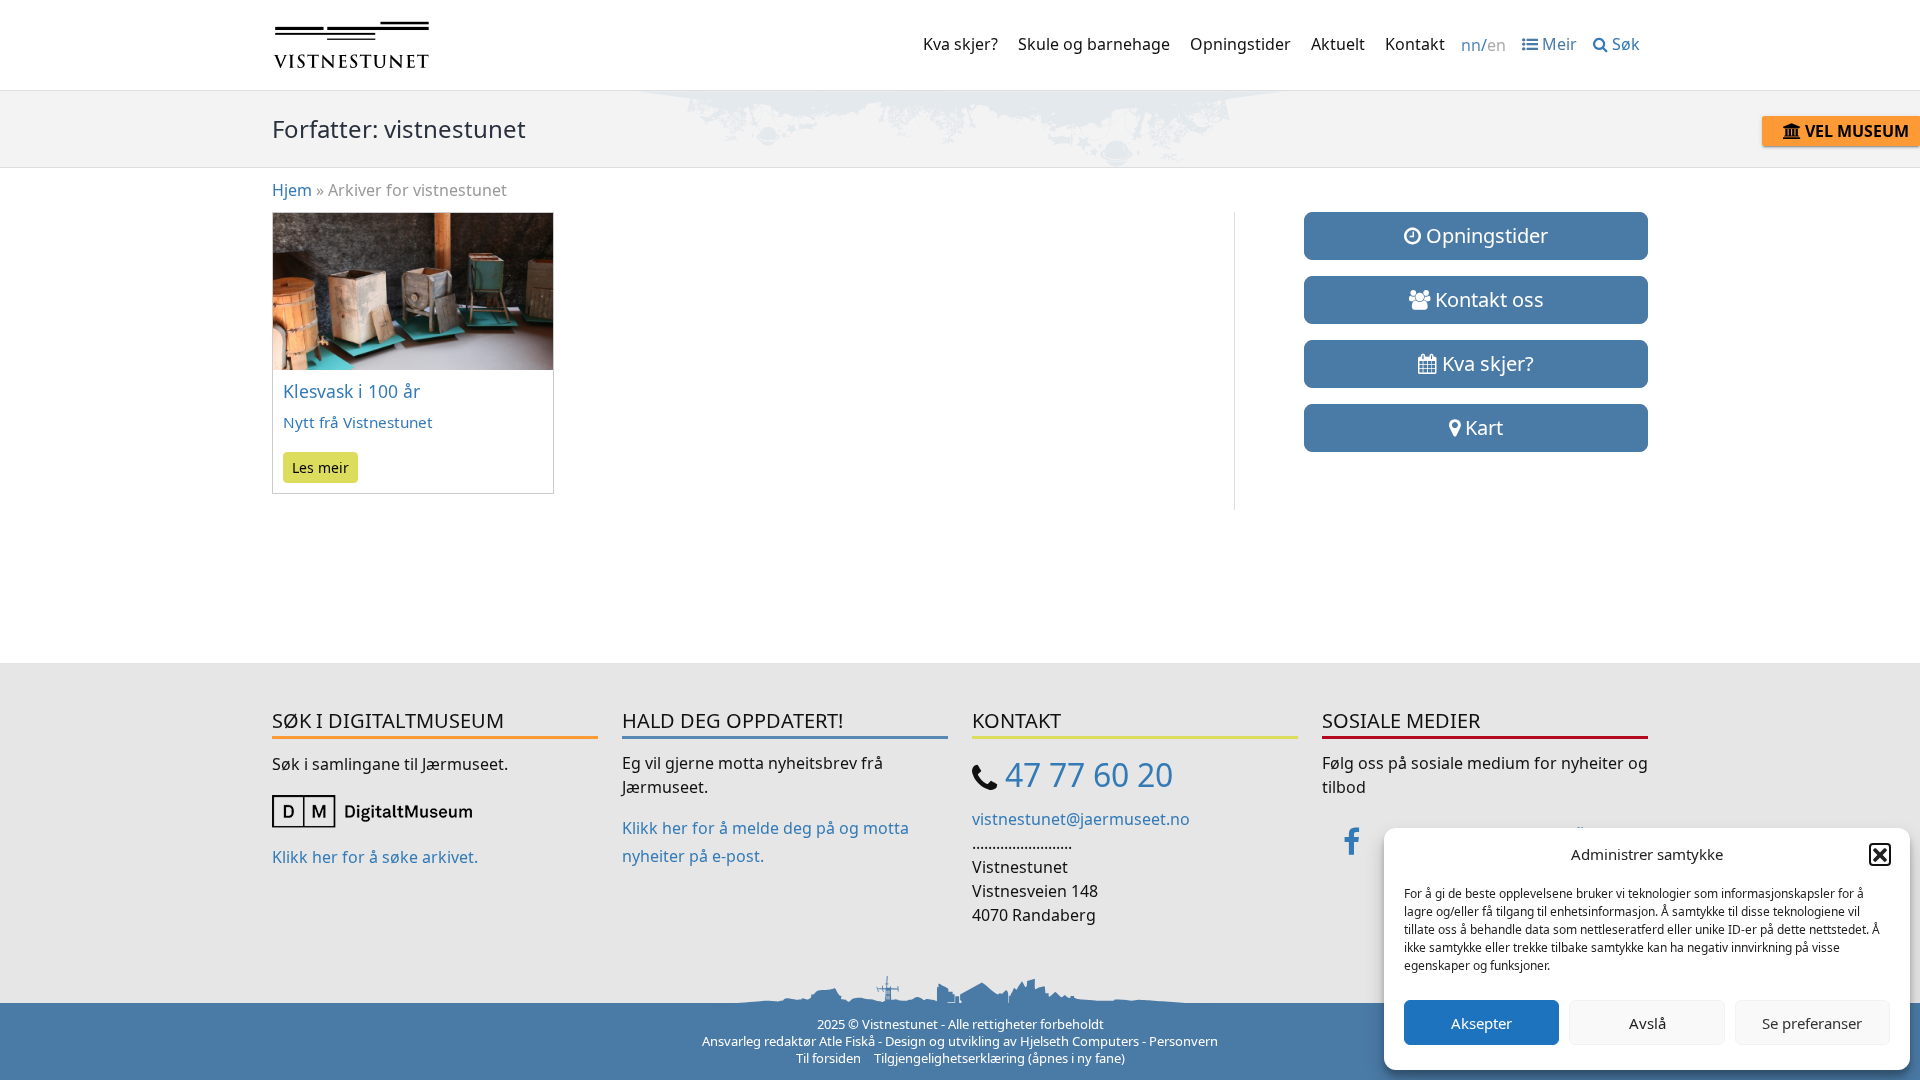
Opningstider (1240, 44)
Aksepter (1481, 1023)
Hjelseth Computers (1079, 1041)
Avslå (1647, 1023)
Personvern (1183, 1041)
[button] (1880, 854)
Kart (1481, 427)
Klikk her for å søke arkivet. (375, 857)
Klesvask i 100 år (351, 391)
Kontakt (1415, 44)
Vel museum (1855, 131)
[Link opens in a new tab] (372, 809)
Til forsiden (828, 1058)
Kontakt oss (1487, 299)
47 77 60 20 (1089, 774)
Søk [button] (1624, 44)
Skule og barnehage (1094, 44)
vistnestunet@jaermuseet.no (1081, 819)
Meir (1557, 44)
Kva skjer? (960, 44)
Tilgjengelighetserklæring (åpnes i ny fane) (999, 1058)
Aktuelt (1338, 44)
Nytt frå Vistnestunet (358, 422)
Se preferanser (1812, 1023)
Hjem (292, 190)
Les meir (320, 467)
